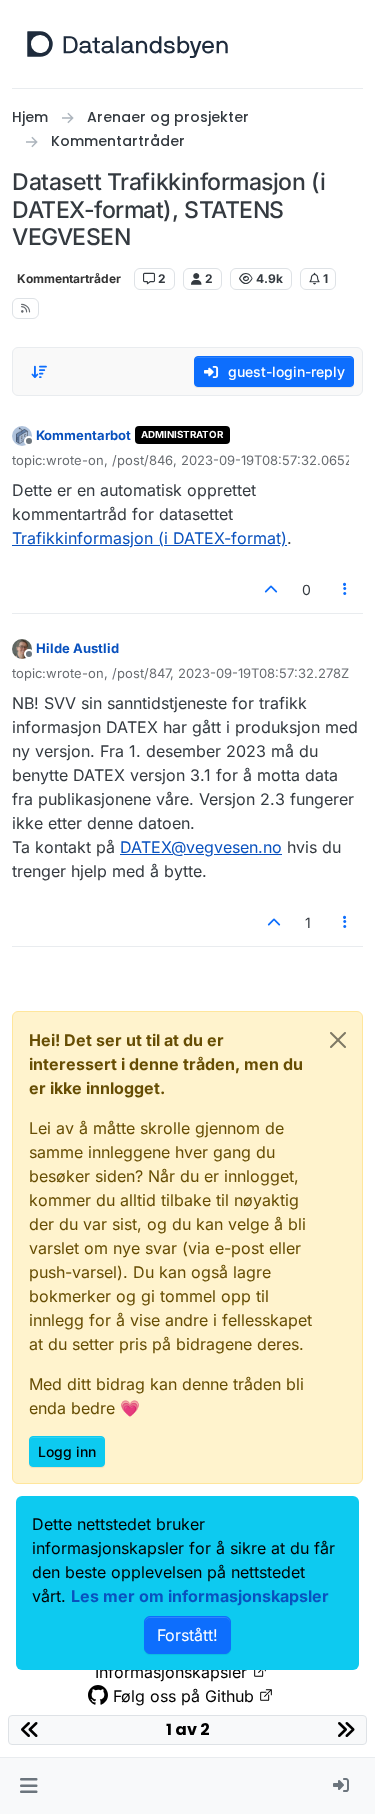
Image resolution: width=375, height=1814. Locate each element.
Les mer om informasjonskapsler (200, 1596)
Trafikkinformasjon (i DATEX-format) (149, 538)
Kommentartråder (69, 278)
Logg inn (67, 1451)
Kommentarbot (83, 435)
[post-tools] (346, 589)
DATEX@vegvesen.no (201, 847)
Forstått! (187, 1635)
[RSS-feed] (25, 308)
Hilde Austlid (77, 648)
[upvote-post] (271, 589)
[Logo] (127, 44)
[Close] (338, 1040)
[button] (28, 1786)
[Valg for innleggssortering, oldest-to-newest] (39, 372)
